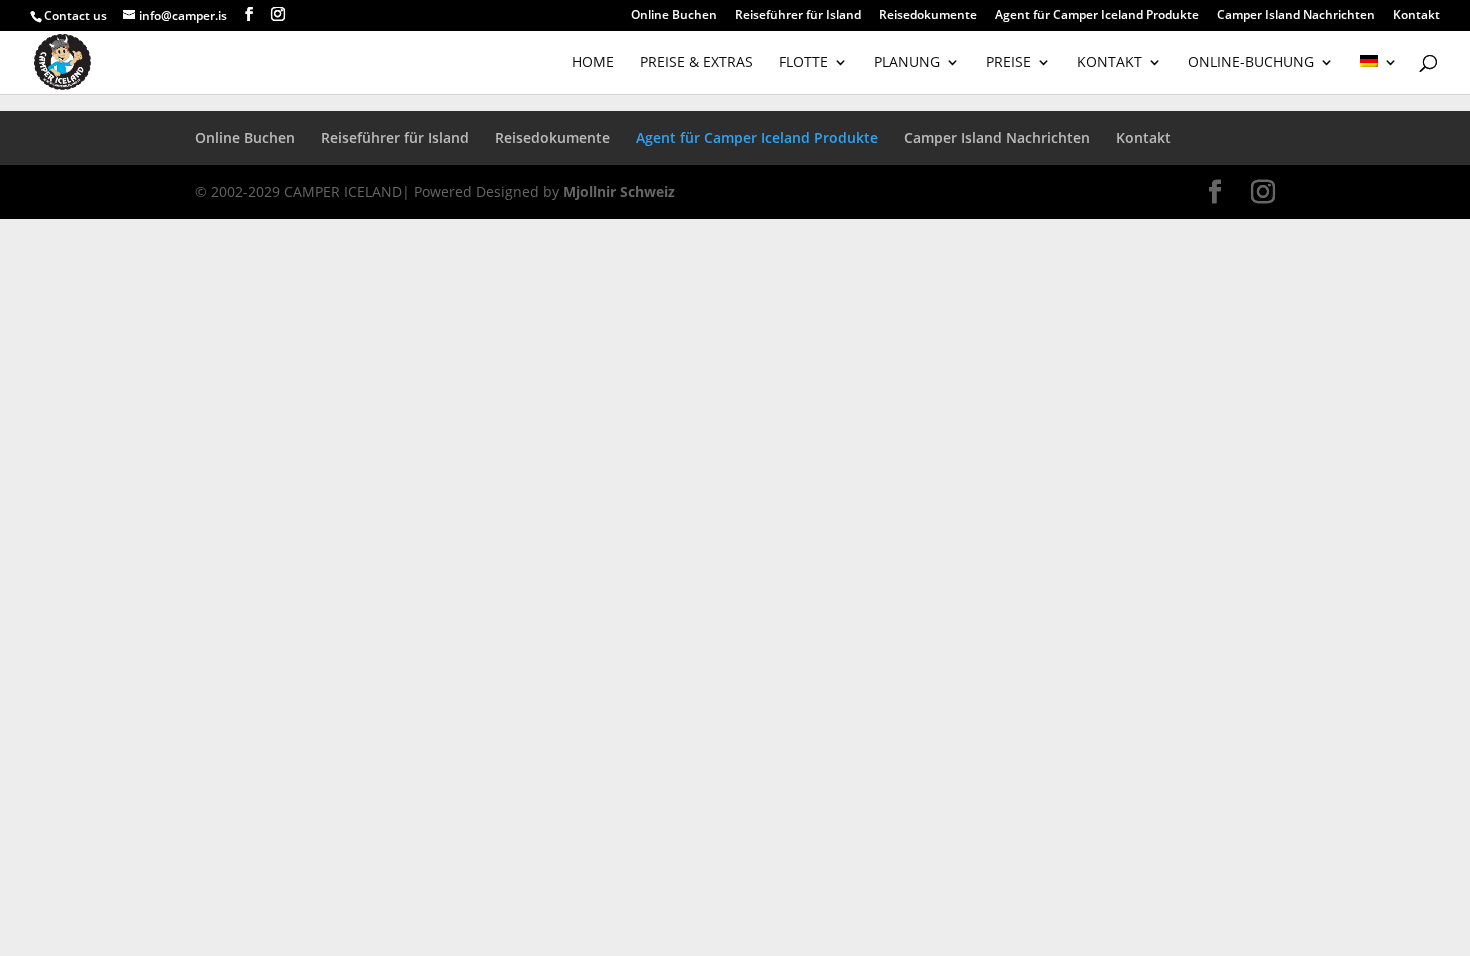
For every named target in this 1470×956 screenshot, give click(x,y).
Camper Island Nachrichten (1296, 16)
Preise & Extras (696, 63)
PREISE (1008, 63)
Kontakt (1416, 16)
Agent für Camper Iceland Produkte (1097, 16)
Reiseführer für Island (798, 16)
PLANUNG (907, 63)
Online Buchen (674, 16)
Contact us (75, 15)
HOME (593, 63)
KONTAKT (1109, 63)
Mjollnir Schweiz (619, 191)
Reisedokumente (928, 16)
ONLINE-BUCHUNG (1251, 63)
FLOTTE (803, 63)
